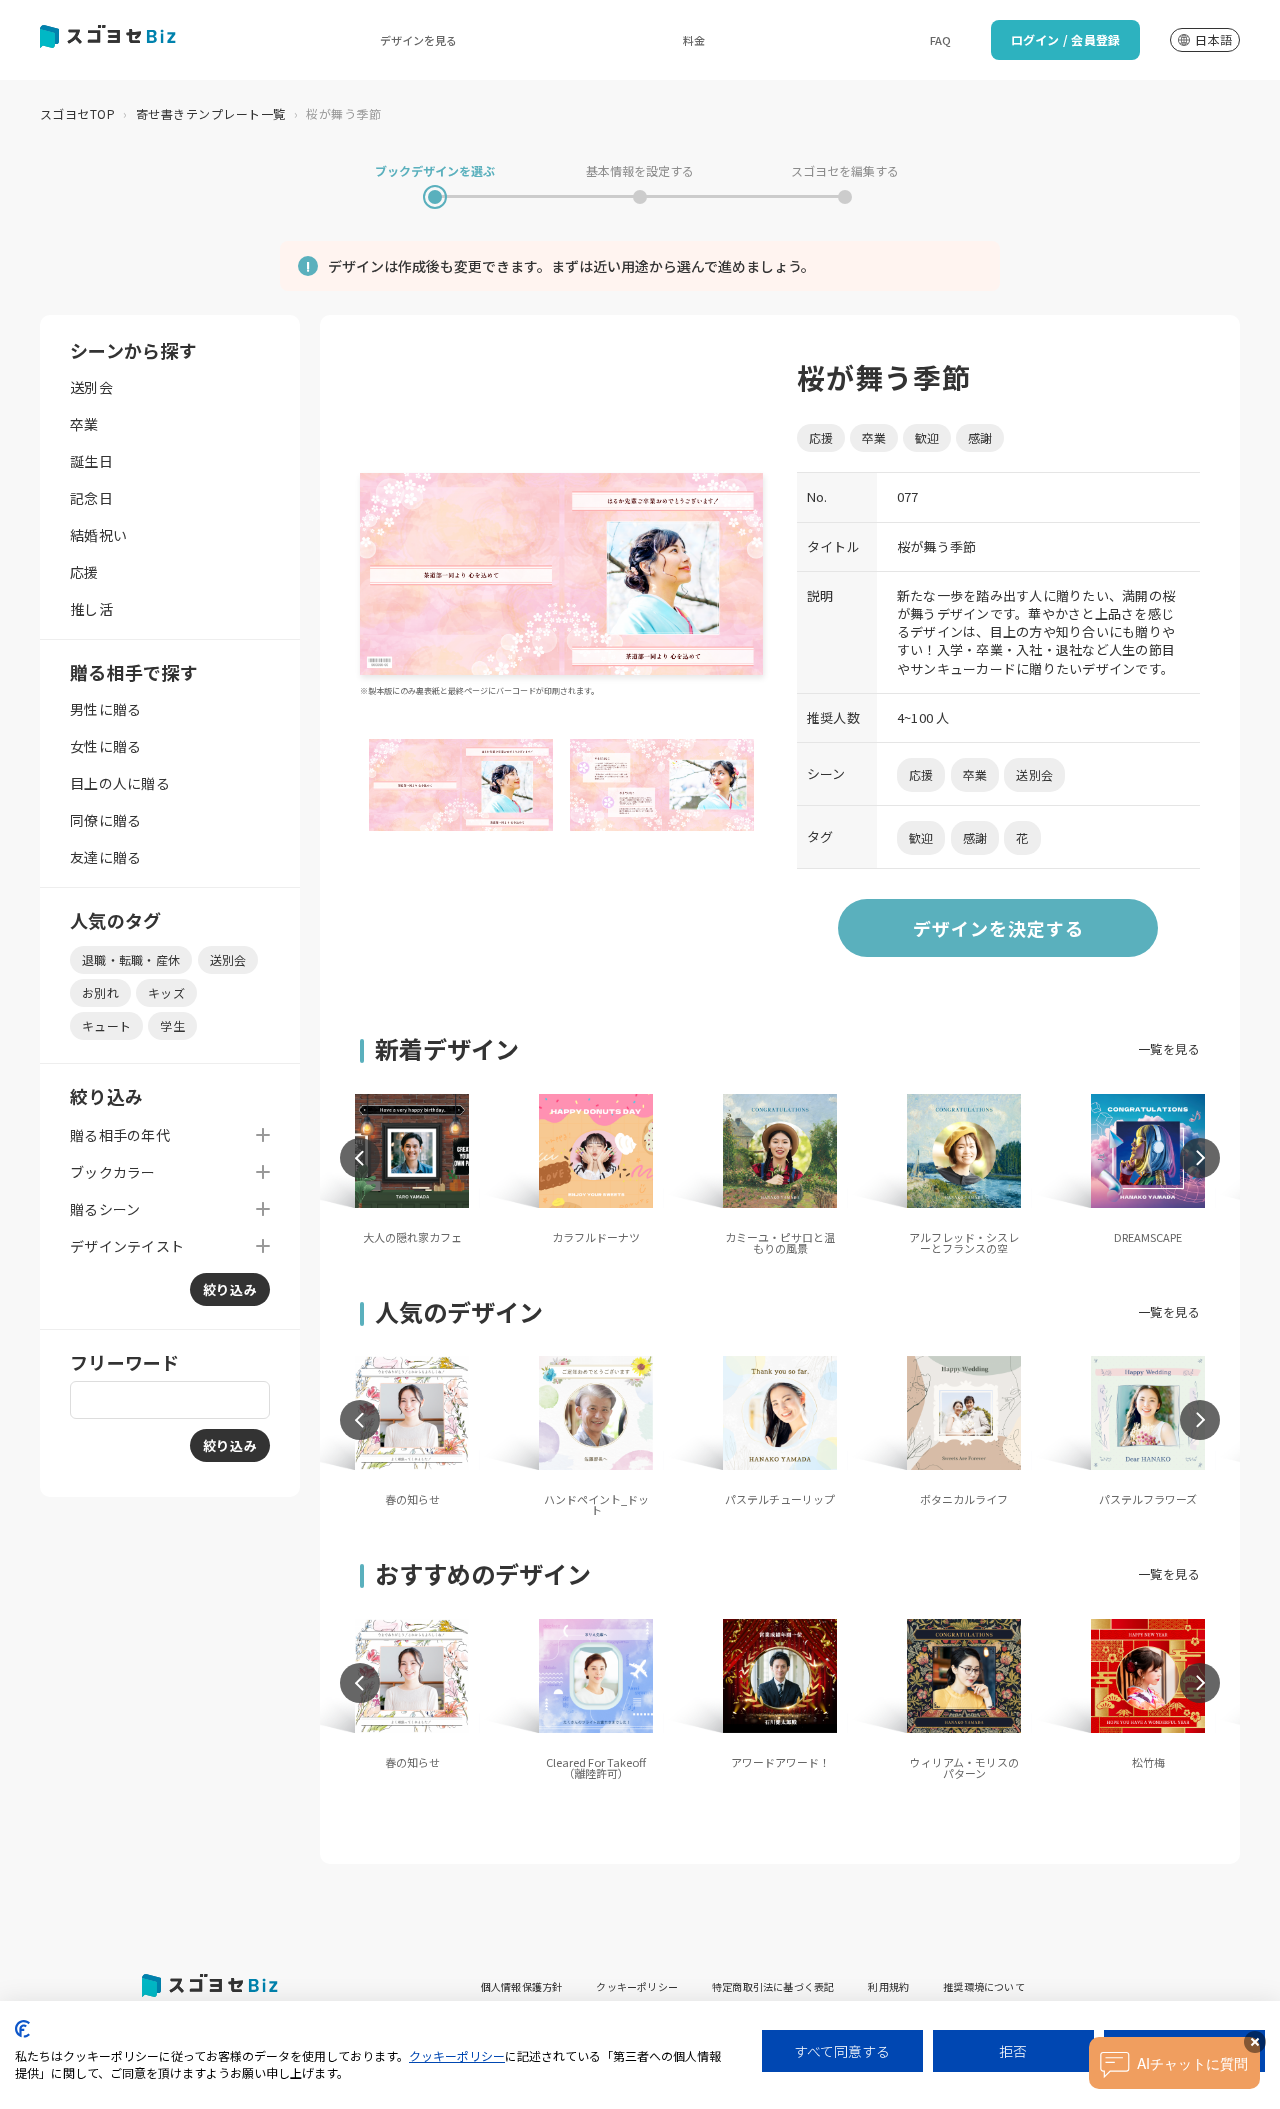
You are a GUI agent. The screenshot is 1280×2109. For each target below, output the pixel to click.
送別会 (91, 387)
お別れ (100, 992)
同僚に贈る (105, 820)
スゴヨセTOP (77, 113)
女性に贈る (105, 746)
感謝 (980, 437)
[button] (360, 1158)
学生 (172, 1025)
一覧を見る (1169, 1048)
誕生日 (91, 461)
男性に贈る (105, 709)
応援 (84, 572)
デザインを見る (418, 40)
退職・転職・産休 (131, 959)
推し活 (91, 609)
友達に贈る (105, 857)
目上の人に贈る (120, 783)
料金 (694, 40)
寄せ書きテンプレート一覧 (211, 113)
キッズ (166, 992)
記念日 (91, 498)
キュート (106, 1025)
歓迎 (927, 437)
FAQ (940, 40)
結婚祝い (98, 535)
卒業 (84, 424)
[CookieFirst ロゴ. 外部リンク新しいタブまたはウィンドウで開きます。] (22, 2029)
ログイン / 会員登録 (1066, 39)
